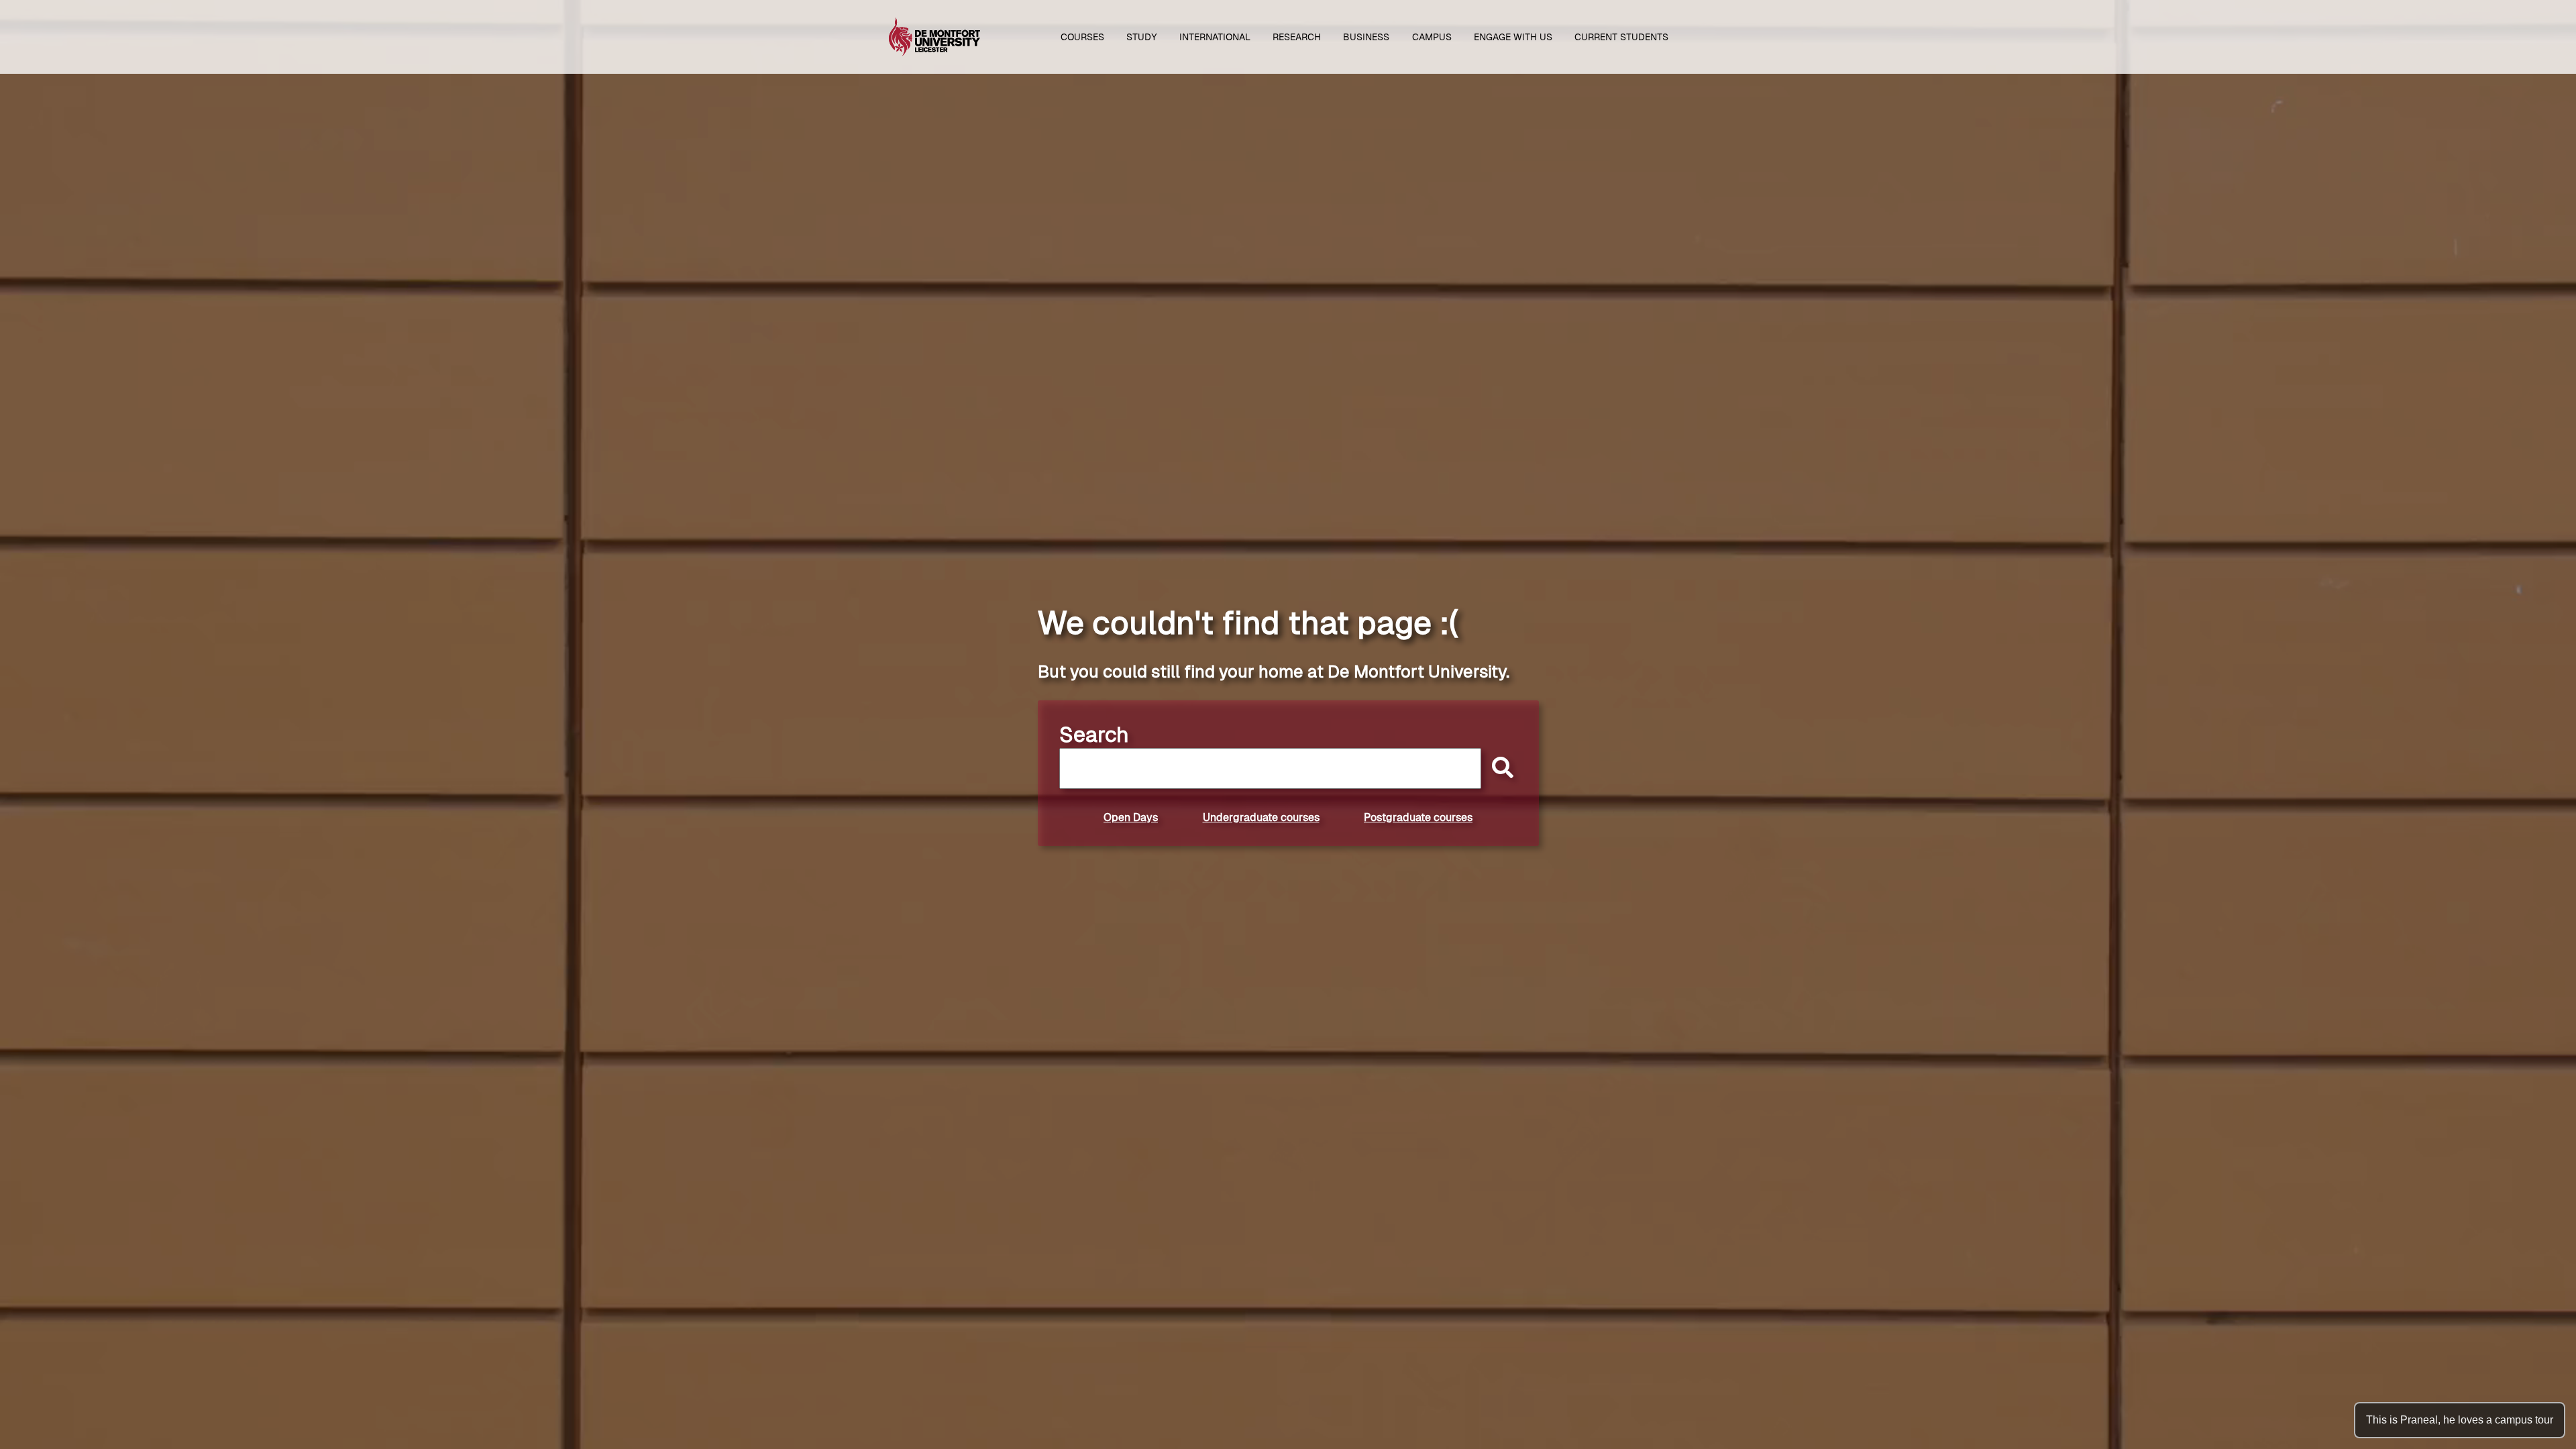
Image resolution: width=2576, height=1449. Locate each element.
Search (1094, 735)
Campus (1432, 37)
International (1215, 37)
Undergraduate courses (1261, 817)
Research (1297, 37)
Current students (1621, 37)
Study (1142, 37)
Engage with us (1513, 37)
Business (1366, 37)
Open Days (1131, 817)
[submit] (1499, 768)
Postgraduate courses (1418, 817)
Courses (1082, 37)
